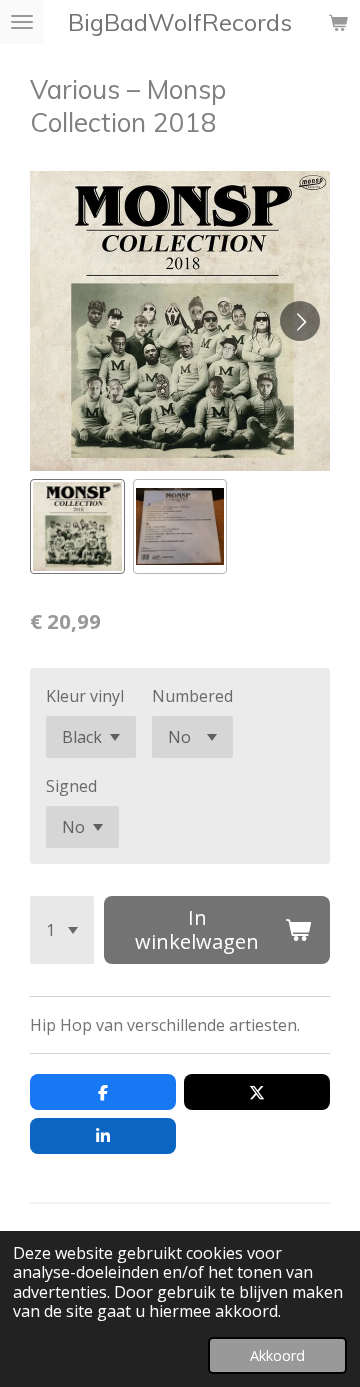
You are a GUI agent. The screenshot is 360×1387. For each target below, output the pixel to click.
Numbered (192, 696)
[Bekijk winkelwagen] (338, 22)
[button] (77, 526)
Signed (71, 786)
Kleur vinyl (85, 696)
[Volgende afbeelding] (300, 321)
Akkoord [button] (277, 1355)
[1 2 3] (62, 930)
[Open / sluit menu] (22, 22)
